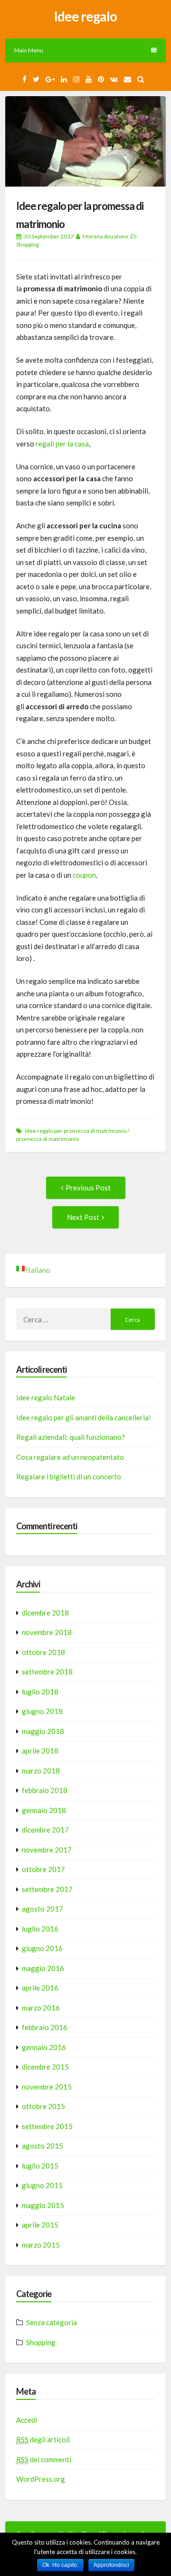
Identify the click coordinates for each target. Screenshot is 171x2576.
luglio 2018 (40, 1692)
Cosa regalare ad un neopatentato (70, 1457)
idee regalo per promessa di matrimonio (76, 1131)
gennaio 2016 (44, 2047)
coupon (84, 875)
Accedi (27, 2420)
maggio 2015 (43, 2205)
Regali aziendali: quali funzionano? (71, 1437)
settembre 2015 (47, 2126)
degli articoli (43, 2439)
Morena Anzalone (105, 236)
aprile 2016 (40, 1988)
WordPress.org (41, 2479)
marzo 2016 (41, 2008)
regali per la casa (62, 444)
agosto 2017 (43, 1909)
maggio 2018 (43, 1731)
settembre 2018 (47, 1672)
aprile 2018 (40, 1751)
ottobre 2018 (43, 1652)
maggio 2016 (43, 1968)
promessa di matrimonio (47, 1139)
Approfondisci (111, 2565)
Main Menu (29, 50)
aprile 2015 (40, 2225)
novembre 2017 (47, 1850)
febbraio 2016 (45, 2027)
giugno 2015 (42, 2185)
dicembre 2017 (45, 1830)
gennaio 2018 (44, 1810)
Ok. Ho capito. (60, 2565)
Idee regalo (85, 16)
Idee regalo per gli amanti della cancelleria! (84, 1417)
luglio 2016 (40, 1929)
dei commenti (44, 2459)
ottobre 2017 (43, 1869)
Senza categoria (52, 2322)
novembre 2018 (47, 1632)
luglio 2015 (40, 2166)
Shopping (28, 244)
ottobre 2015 (43, 2106)
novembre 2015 (47, 2087)
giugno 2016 (42, 1948)
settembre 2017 (47, 1889)
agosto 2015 (43, 2146)
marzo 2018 (41, 1771)
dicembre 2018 (45, 1613)
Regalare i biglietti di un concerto (69, 1476)
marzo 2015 (41, 2245)
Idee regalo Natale (46, 1397)
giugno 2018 (42, 1711)
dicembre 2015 (45, 2067)
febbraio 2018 (45, 1790)
